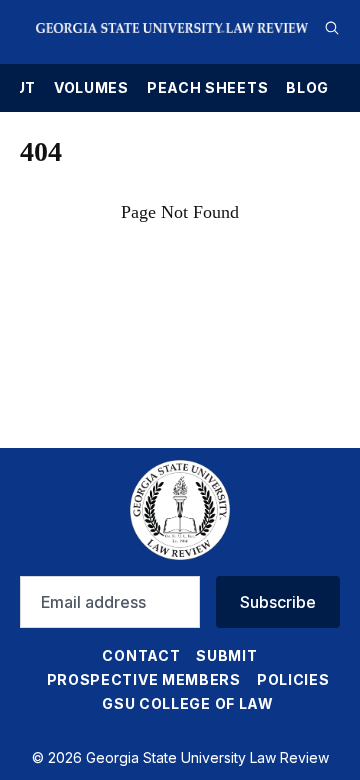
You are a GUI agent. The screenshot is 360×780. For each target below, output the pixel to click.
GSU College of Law (188, 703)
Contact (141, 655)
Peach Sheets (207, 88)
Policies (293, 679)
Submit (226, 655)
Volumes (91, 88)
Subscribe (278, 602)
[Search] (332, 28)
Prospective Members (144, 679)
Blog (307, 88)
